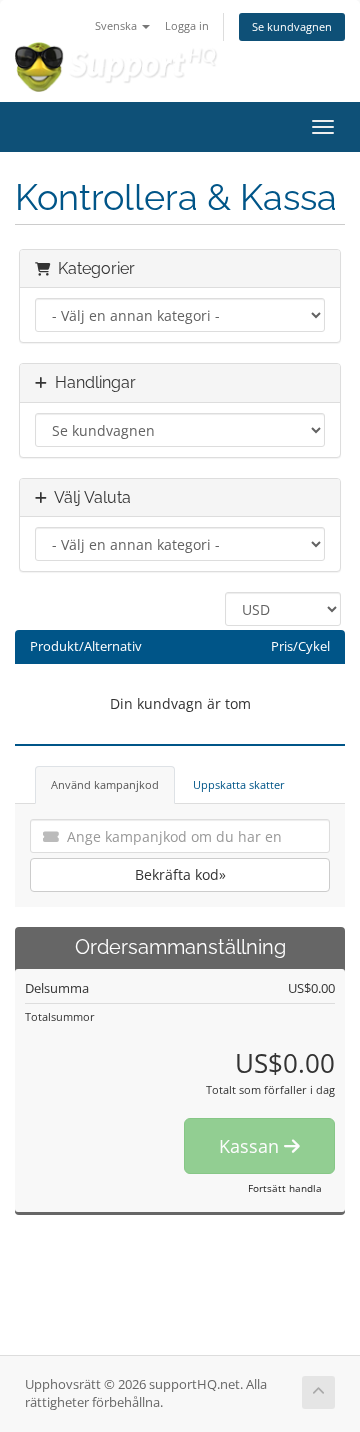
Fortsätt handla (285, 1188)
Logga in (187, 25)
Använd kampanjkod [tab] (105, 784)
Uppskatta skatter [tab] (239, 784)
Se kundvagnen (292, 26)
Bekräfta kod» (180, 874)
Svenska (117, 25)
